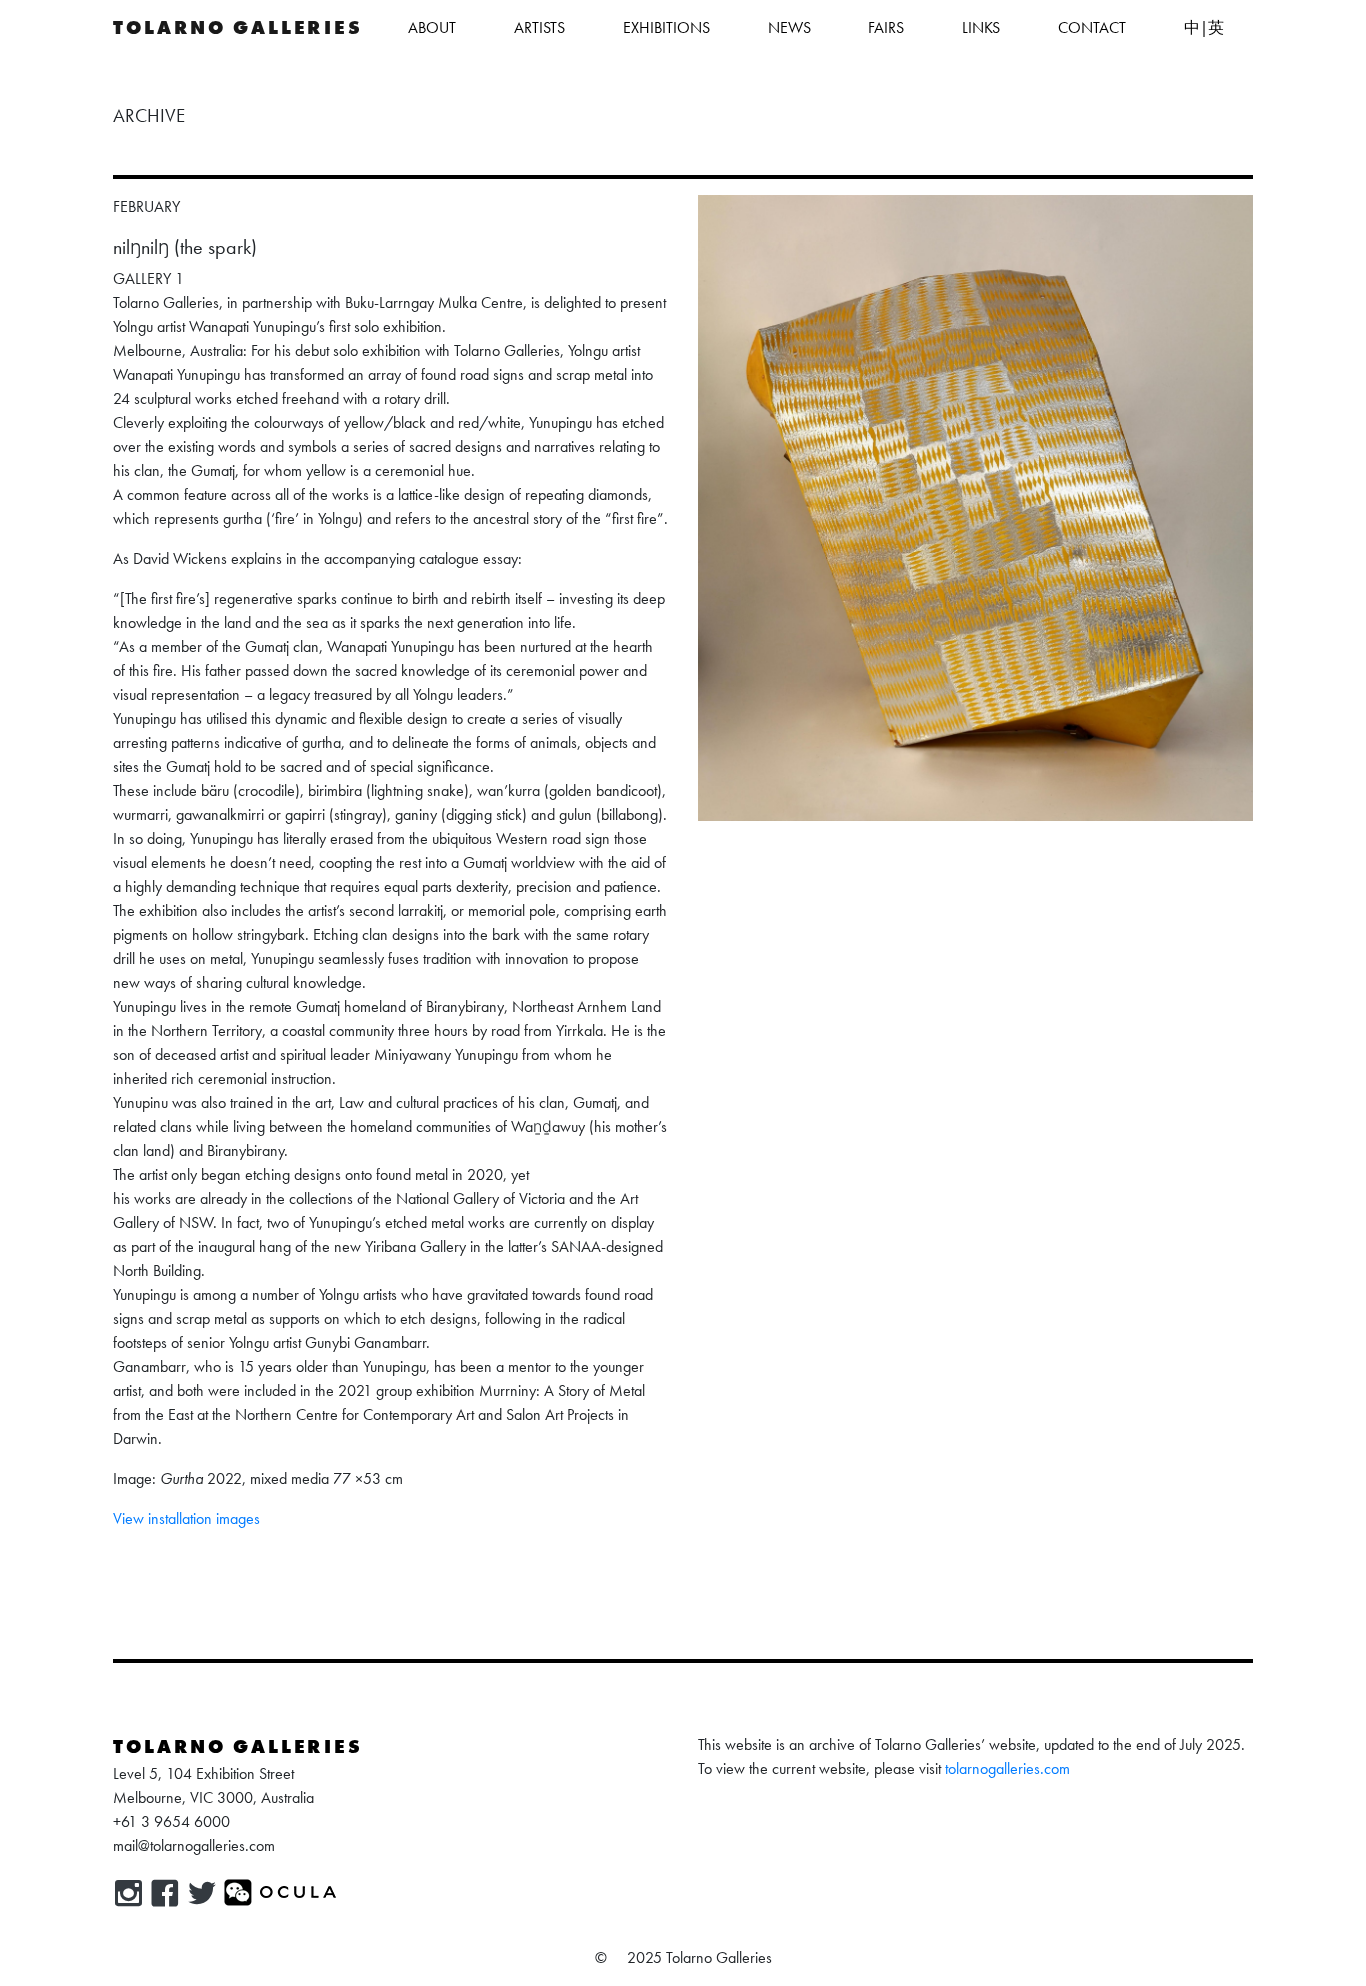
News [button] (789, 27)
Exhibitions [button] (666, 27)
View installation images (186, 1518)
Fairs (886, 27)
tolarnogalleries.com (1007, 1768)
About (432, 27)
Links (981, 27)
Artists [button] (539, 27)
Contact (1092, 27)
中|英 (1204, 27)
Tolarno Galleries (238, 27)
